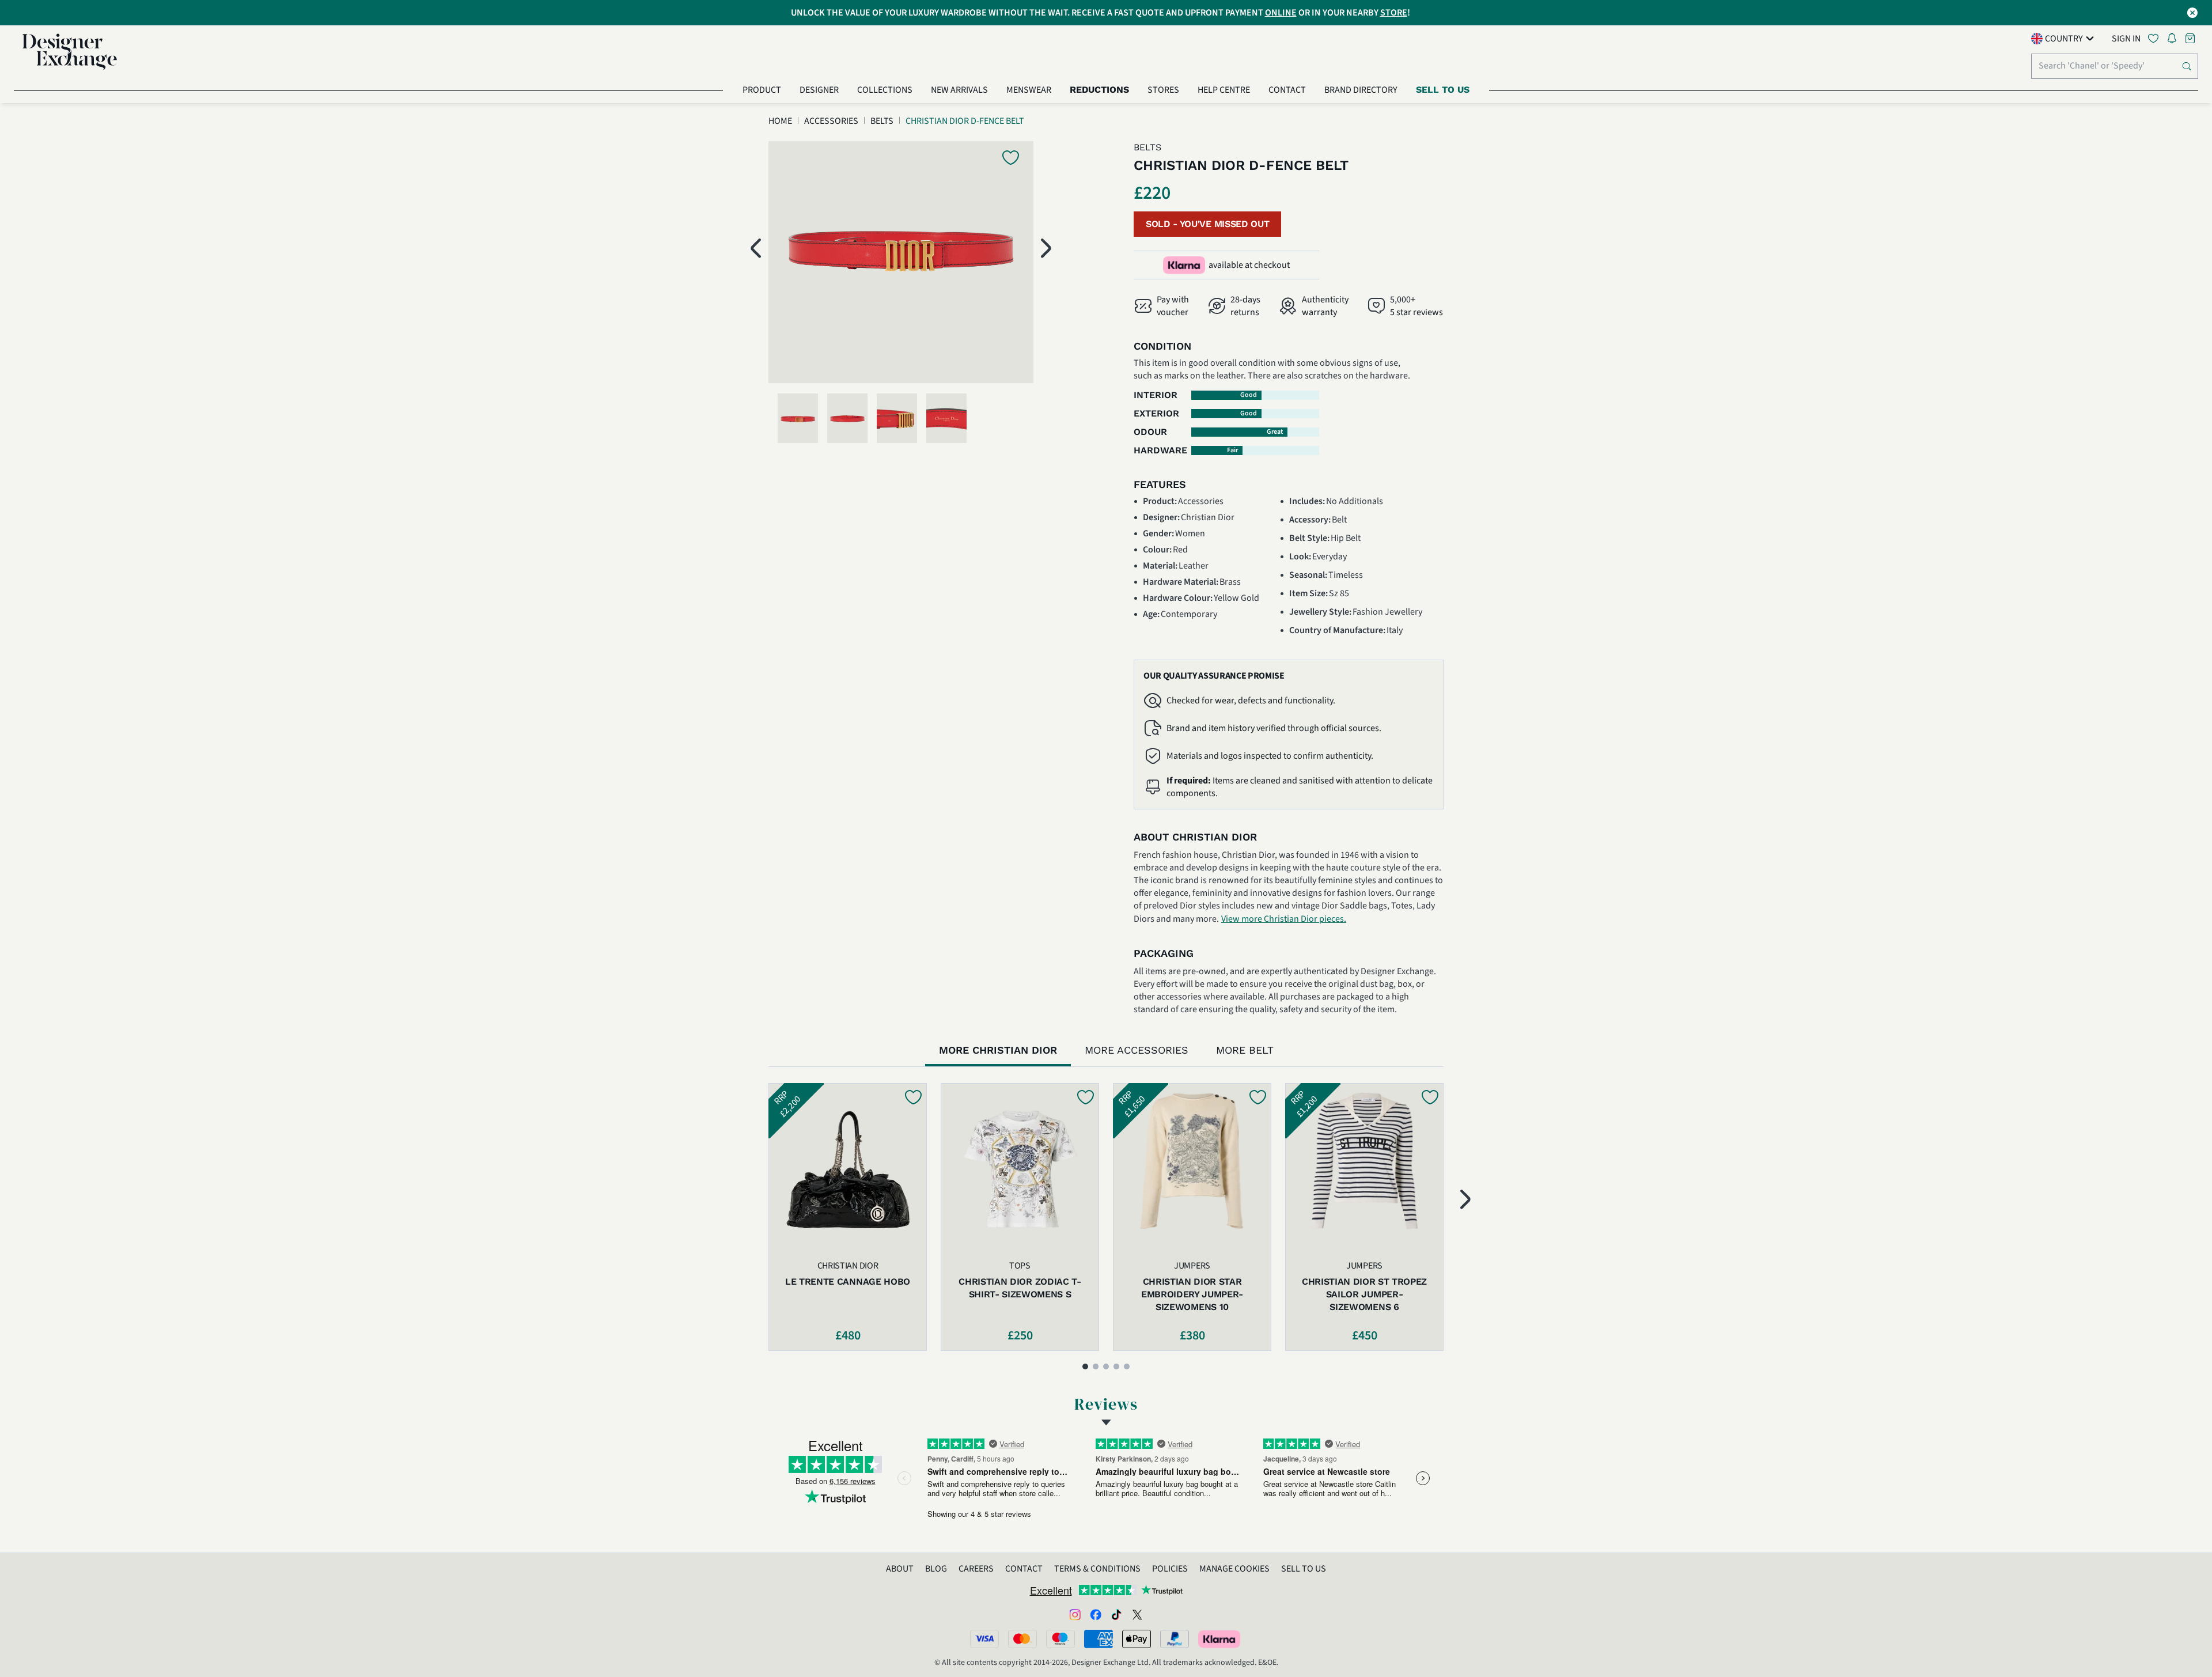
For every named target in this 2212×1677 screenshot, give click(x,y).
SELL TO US (1304, 1569)
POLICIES (1170, 1569)
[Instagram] (1075, 1614)
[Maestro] (1060, 1639)
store (1394, 13)
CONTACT (1024, 1569)
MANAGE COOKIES (1234, 1569)
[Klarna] (1220, 1639)
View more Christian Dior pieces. (1284, 919)
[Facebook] (1096, 1614)
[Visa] (984, 1639)
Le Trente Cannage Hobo (848, 1282)
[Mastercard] (1022, 1639)
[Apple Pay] (1137, 1639)
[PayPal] (1175, 1639)
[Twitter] (1137, 1614)
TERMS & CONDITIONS (1097, 1569)
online (1281, 13)
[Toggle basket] (2191, 38)
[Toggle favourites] (2156, 38)
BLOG (936, 1569)
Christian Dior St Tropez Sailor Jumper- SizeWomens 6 (1364, 1294)
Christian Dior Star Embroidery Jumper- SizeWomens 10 (1192, 1294)
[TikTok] (1116, 1614)
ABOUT (900, 1569)
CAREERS (976, 1569)
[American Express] (1099, 1639)
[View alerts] (2175, 40)
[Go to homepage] (70, 52)
